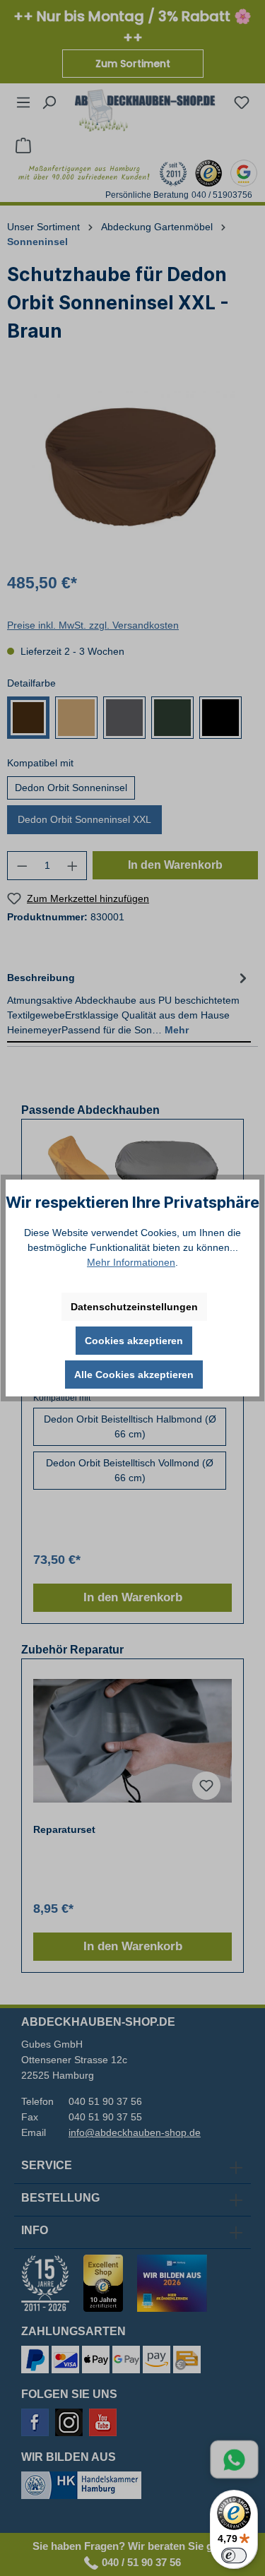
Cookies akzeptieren (134, 1341)
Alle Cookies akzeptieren (134, 1375)
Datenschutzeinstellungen (134, 1307)
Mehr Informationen (131, 1262)
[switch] (234, 2556)
